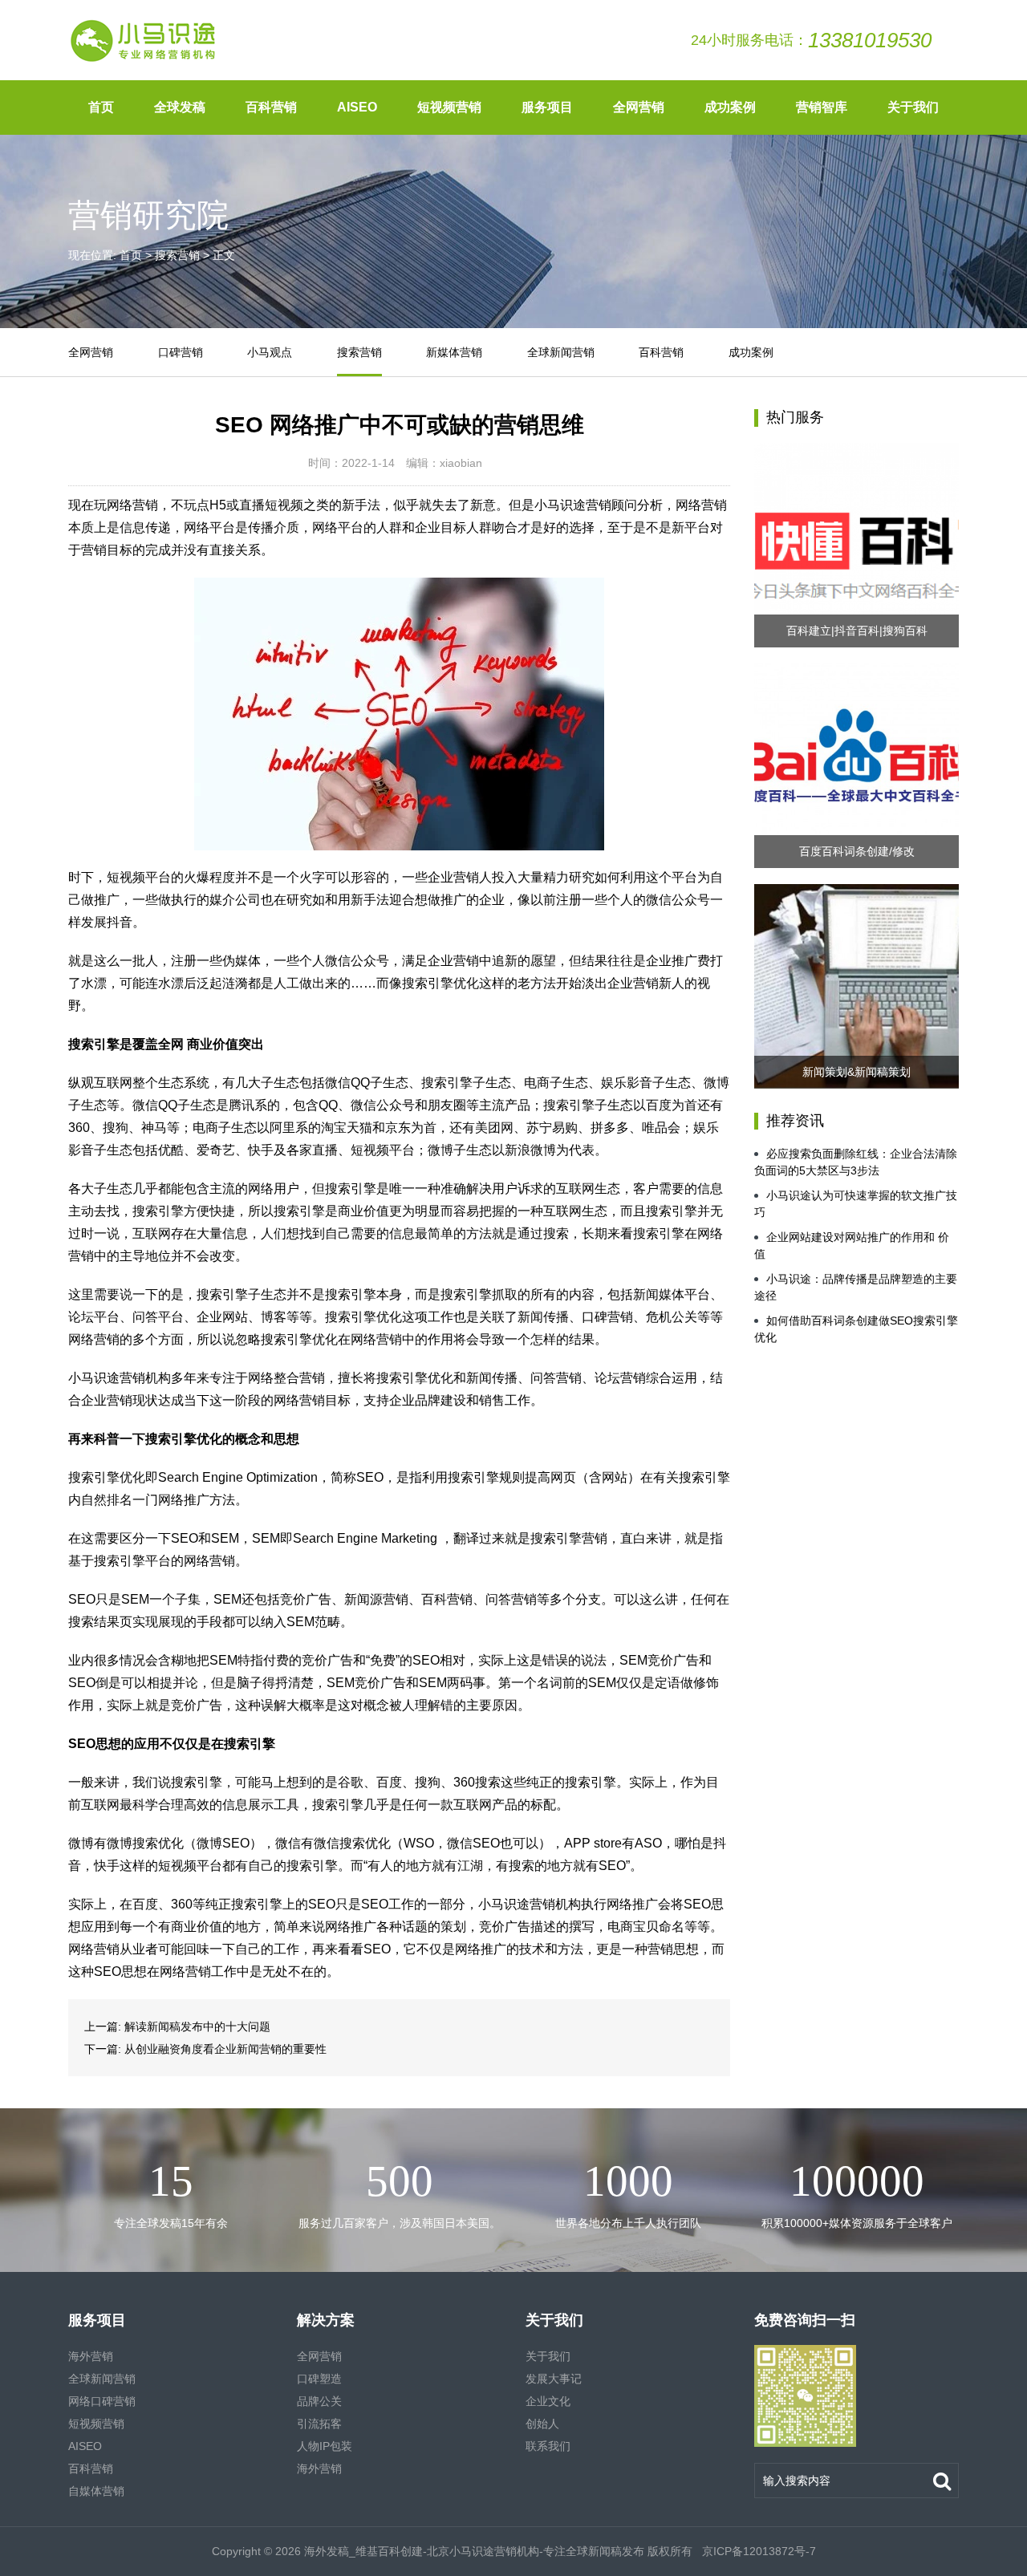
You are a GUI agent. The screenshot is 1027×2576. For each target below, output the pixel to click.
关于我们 (913, 107)
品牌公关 (319, 2401)
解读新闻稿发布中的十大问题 (197, 2026)
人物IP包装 (325, 2446)
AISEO (357, 107)
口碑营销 (181, 352)
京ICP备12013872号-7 (757, 2551)
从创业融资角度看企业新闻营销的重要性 (225, 2049)
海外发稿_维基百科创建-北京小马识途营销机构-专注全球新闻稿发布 (474, 2551)
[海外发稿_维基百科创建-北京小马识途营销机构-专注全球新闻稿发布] (144, 40)
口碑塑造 (319, 2379)
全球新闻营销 (561, 352)
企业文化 (548, 2401)
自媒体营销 (96, 2491)
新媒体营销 (454, 352)
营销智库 (822, 107)
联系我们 (548, 2446)
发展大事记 (554, 2379)
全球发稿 (180, 107)
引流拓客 (319, 2424)
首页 (101, 107)
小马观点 (270, 352)
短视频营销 (449, 107)
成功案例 (730, 107)
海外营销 (91, 2356)
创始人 (542, 2424)
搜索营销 (177, 255)
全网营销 (639, 107)
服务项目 (547, 107)
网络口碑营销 (102, 2401)
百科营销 (271, 107)
